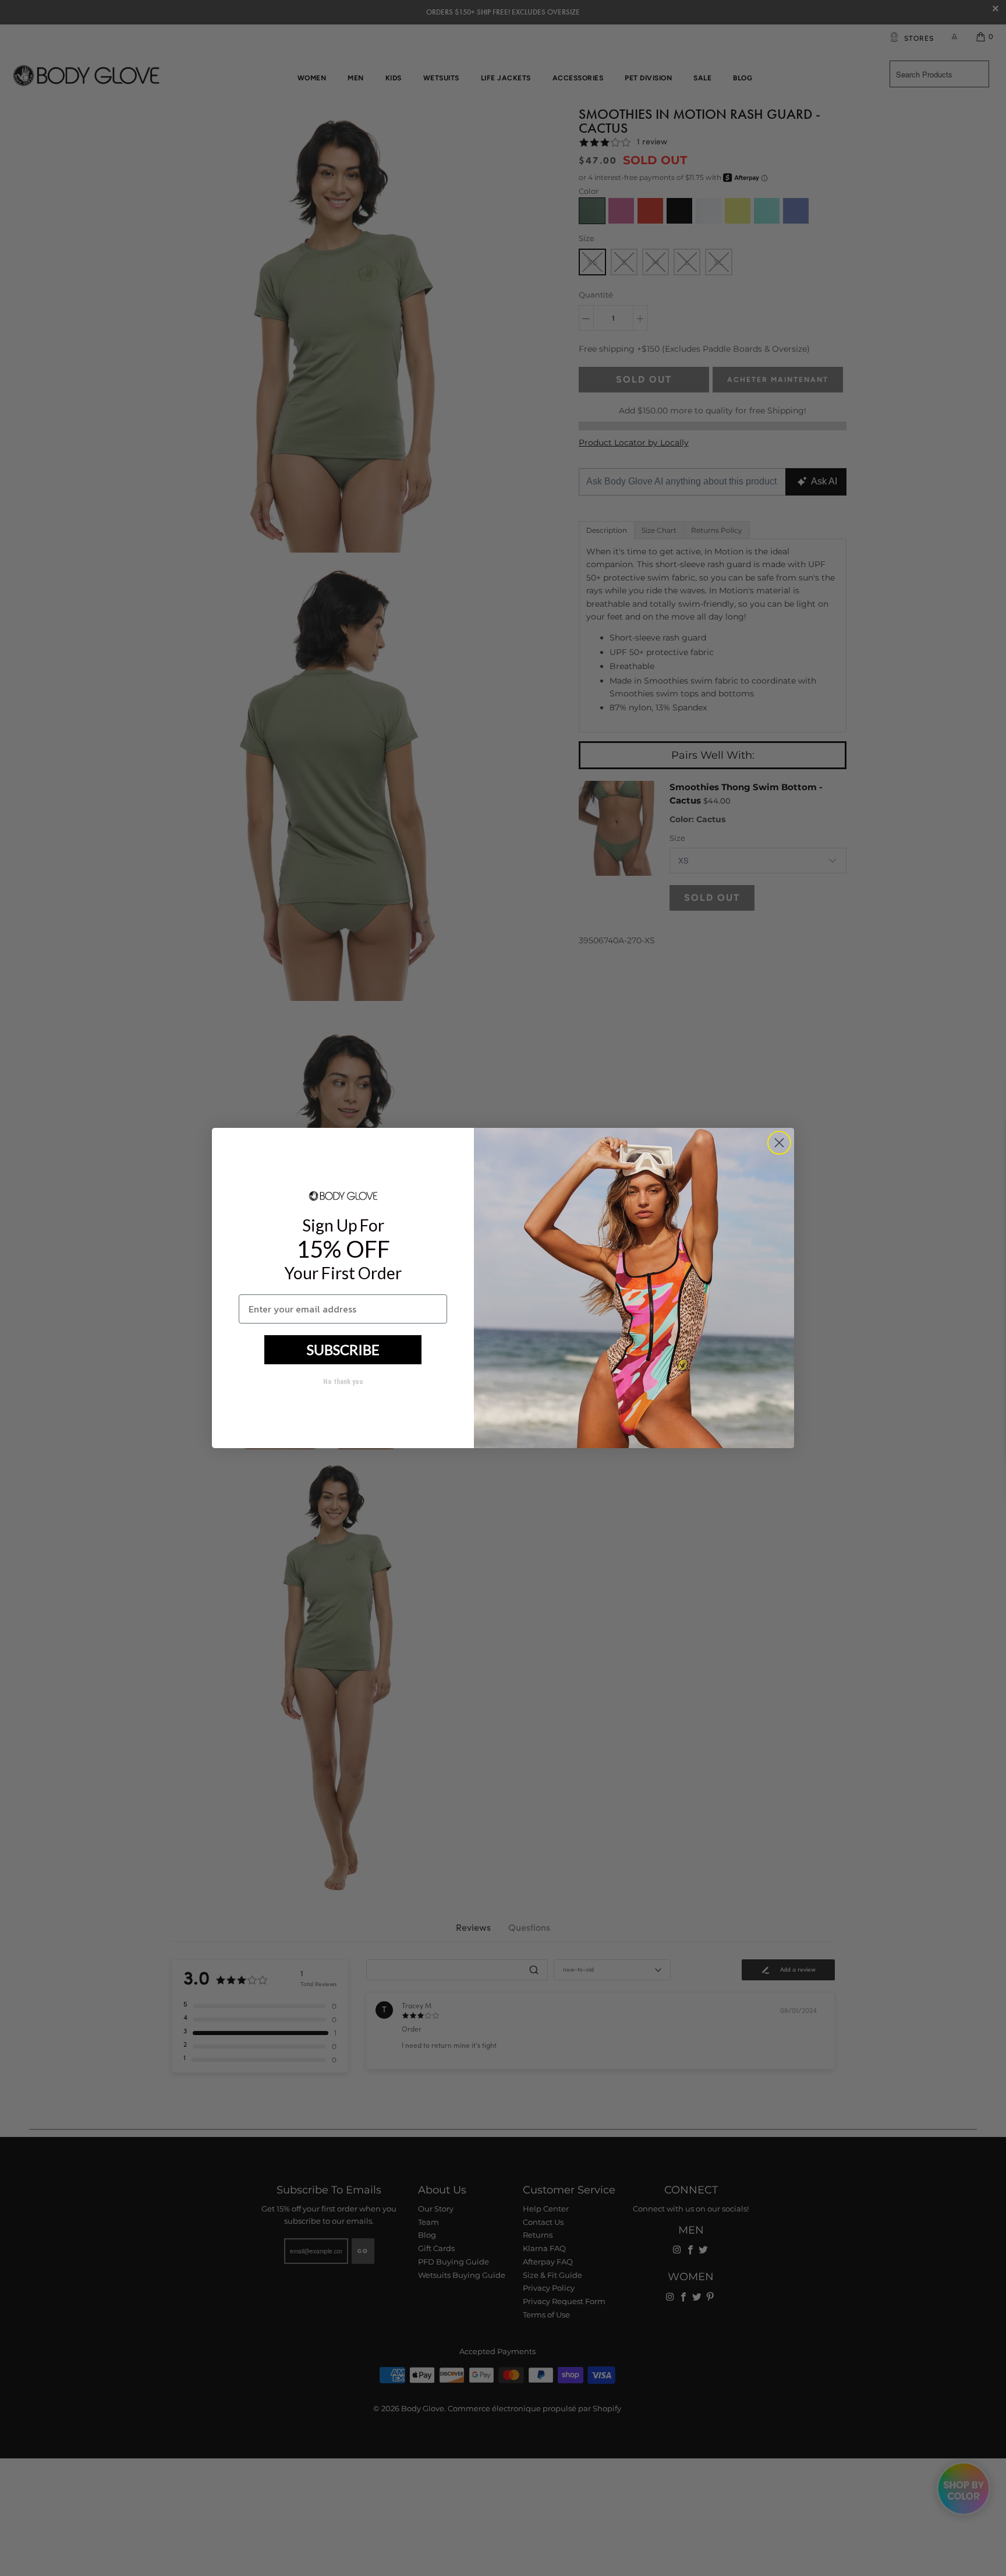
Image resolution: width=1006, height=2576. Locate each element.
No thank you (343, 1382)
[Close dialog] (779, 1143)
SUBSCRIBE (343, 1349)
